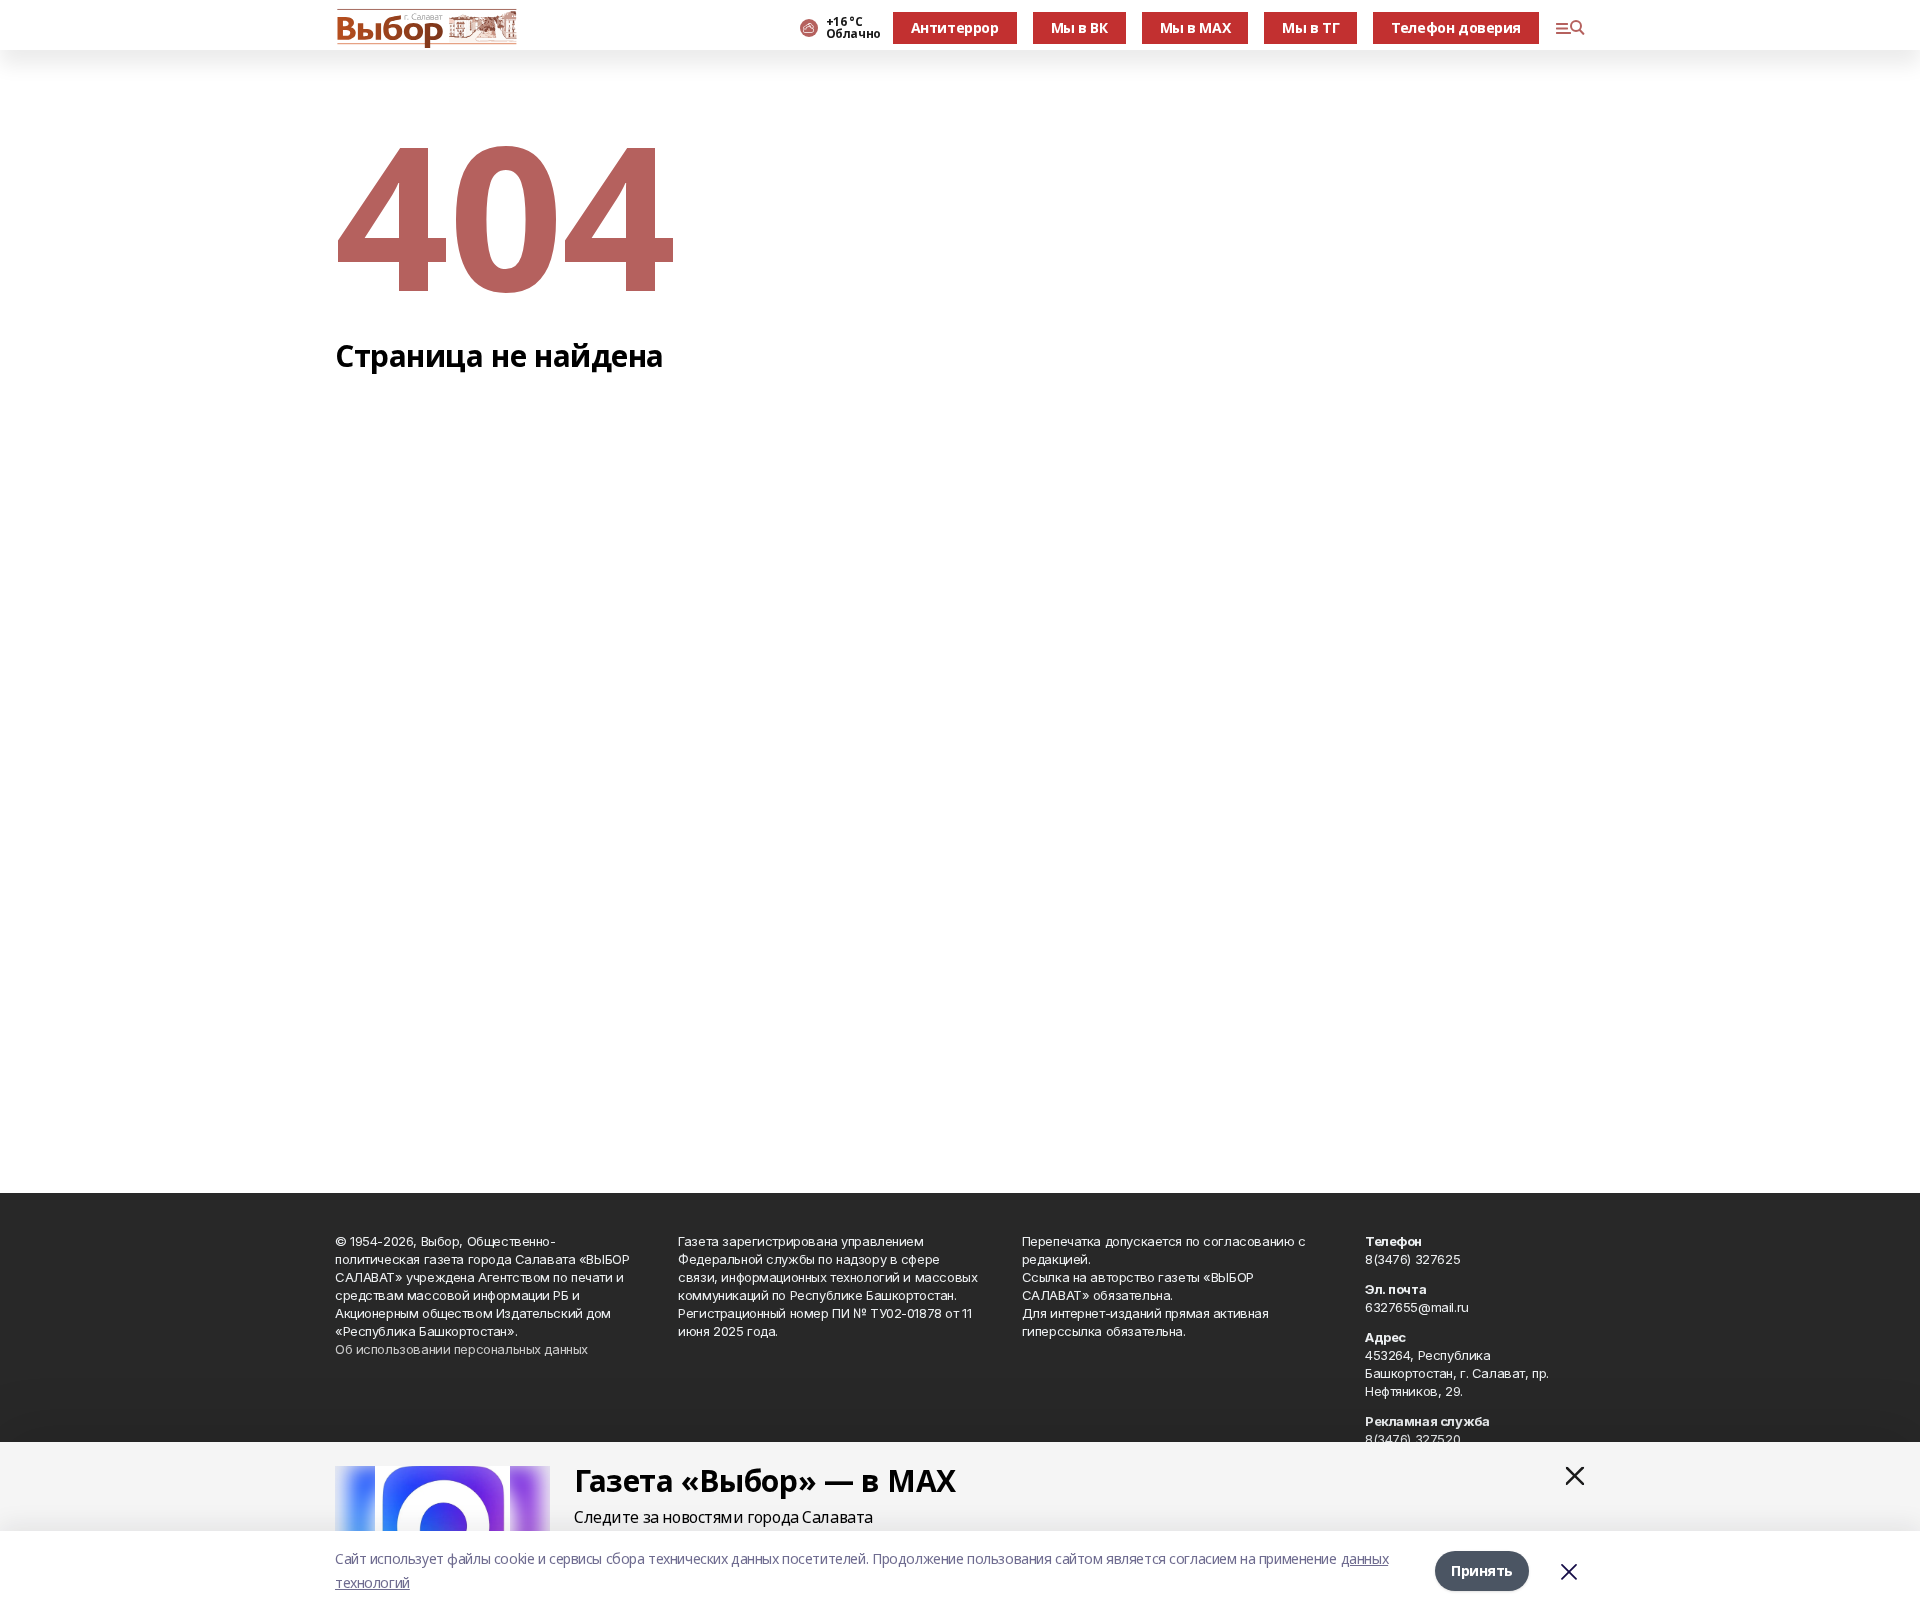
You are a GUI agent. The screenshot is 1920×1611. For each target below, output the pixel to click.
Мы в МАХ (1195, 27)
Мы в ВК (1079, 27)
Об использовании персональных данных (461, 1349)
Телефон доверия (1456, 27)
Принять (1482, 1570)
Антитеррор (955, 27)
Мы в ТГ (1310, 27)
